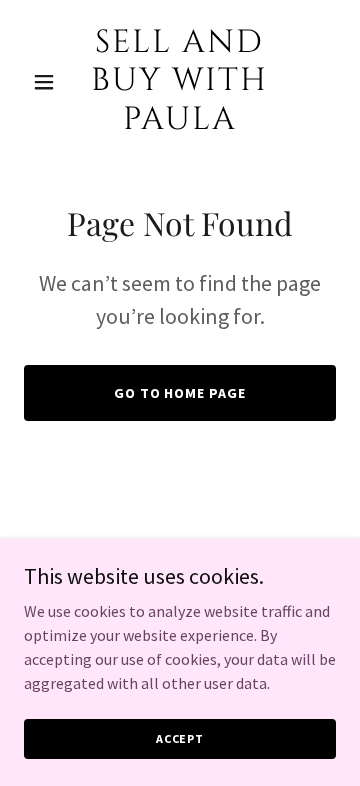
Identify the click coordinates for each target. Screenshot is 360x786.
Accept (180, 738)
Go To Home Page (180, 393)
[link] (180, 123)
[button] (47, 82)
